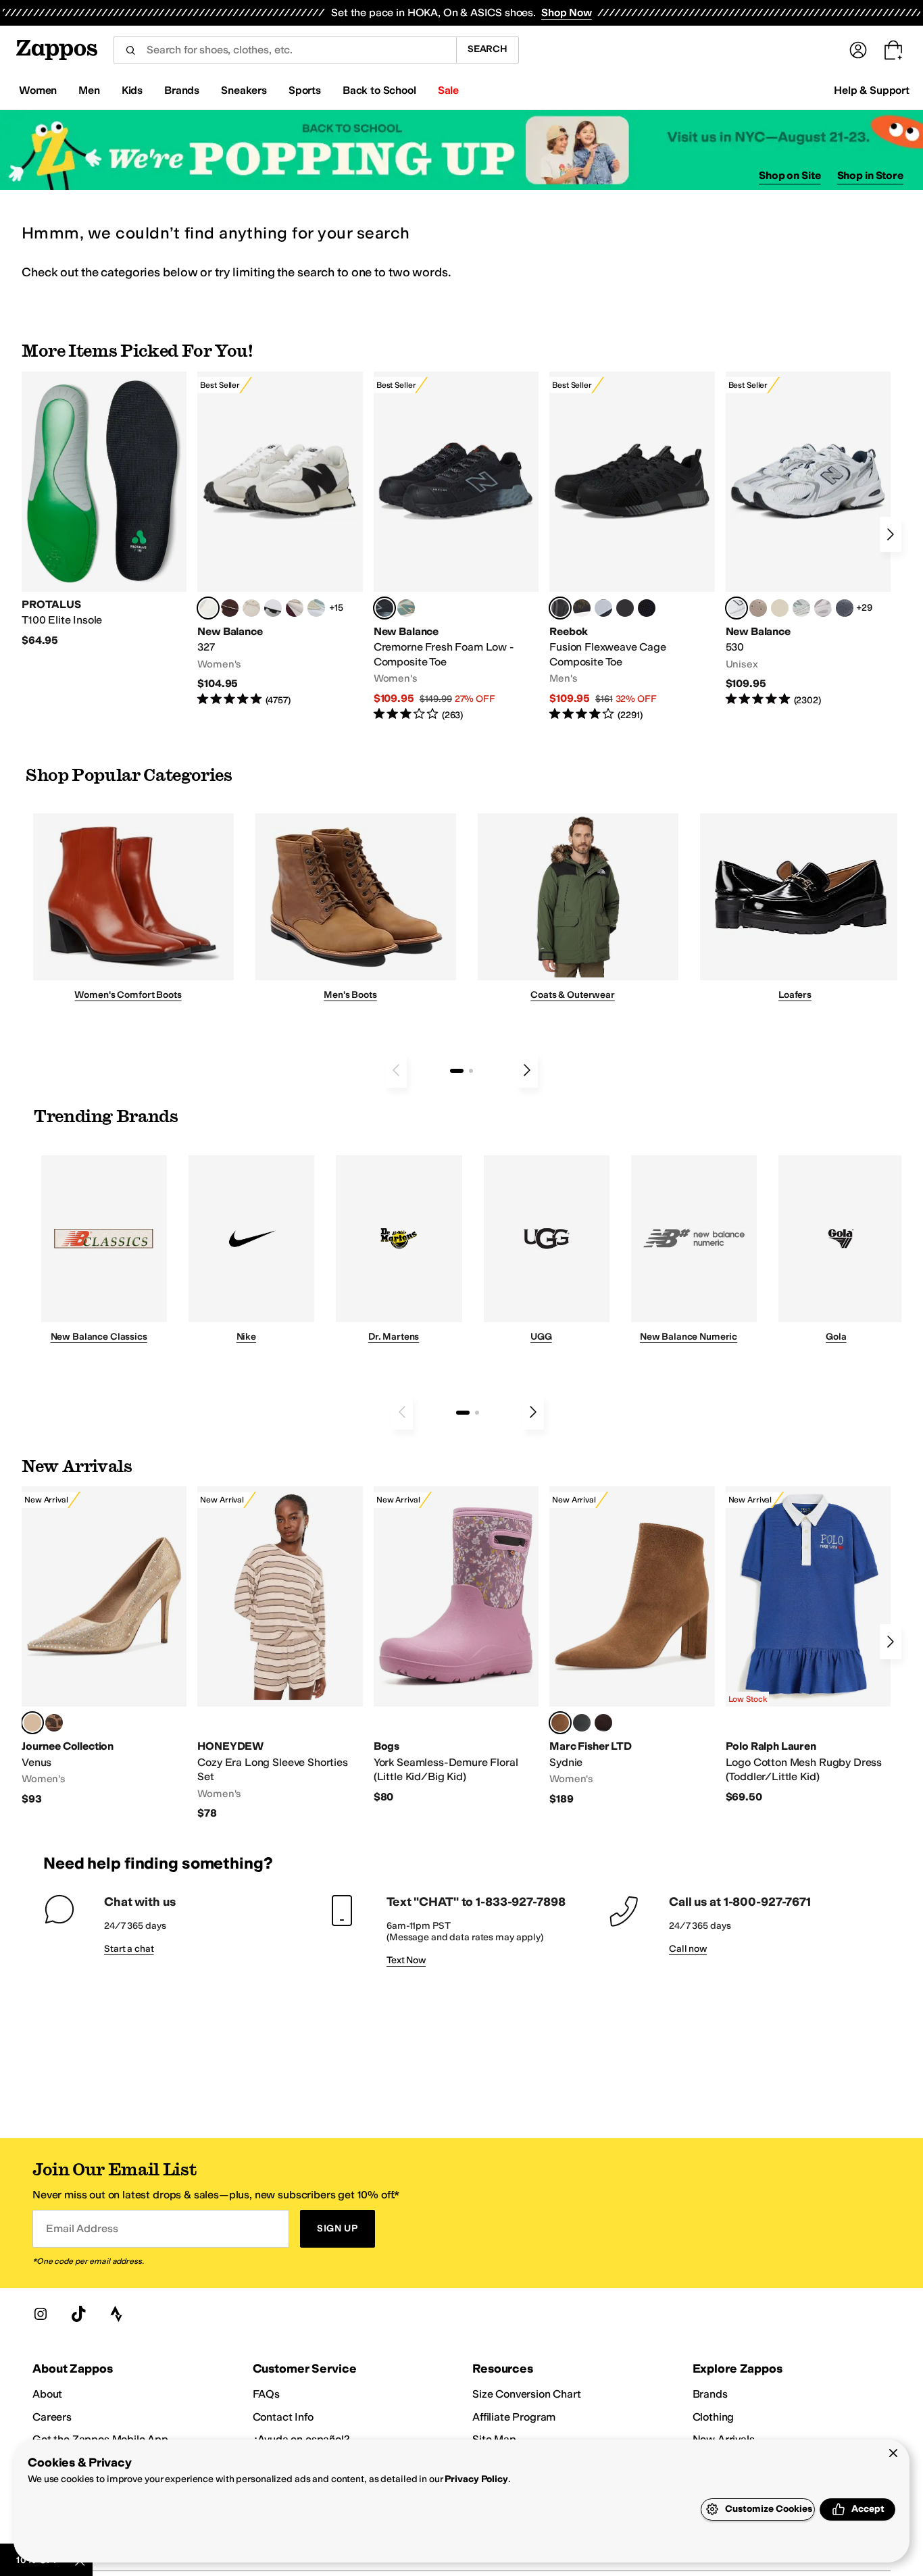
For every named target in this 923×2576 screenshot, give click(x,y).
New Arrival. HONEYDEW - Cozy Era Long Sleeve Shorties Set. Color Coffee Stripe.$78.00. (280, 1653)
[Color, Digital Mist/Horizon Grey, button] (273, 608)
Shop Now (567, 12)
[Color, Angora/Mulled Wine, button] (295, 608)
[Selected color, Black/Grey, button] (384, 608)
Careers (52, 2417)
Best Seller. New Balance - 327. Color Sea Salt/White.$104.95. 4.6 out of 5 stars (280, 539)
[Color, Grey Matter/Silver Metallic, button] (801, 608)
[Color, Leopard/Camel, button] (54, 1723)
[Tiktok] (78, 2314)
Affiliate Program (514, 2417)
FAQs (266, 2394)
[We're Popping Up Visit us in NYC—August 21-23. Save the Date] (461, 150)
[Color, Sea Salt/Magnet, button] (845, 608)
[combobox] (285, 50)
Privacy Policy (476, 2479)
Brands (710, 2394)
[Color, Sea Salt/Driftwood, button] (758, 608)
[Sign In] (858, 50)
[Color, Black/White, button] (647, 608)
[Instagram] (41, 2314)
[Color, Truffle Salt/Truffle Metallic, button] (823, 608)
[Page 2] (471, 1071)
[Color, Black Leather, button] (582, 1723)
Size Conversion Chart (527, 2394)
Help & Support (872, 90)
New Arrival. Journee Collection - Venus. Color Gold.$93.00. (104, 1646)
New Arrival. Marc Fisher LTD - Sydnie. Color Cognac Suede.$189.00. (632, 1646)
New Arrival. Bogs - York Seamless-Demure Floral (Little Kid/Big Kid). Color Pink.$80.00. (456, 1645)
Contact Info (283, 2417)
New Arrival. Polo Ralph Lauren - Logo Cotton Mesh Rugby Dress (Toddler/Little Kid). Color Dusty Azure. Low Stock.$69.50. (808, 1645)
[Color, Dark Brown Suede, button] (603, 1723)
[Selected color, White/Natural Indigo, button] (737, 608)
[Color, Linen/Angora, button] (251, 608)
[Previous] (396, 1070)
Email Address (82, 2228)
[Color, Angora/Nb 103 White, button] (316, 608)
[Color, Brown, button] (582, 608)
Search (488, 49)
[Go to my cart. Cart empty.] (893, 50)
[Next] (891, 534)
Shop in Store (870, 175)
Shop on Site (790, 175)
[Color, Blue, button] (625, 608)
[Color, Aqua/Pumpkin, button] (406, 608)
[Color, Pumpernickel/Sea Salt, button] (230, 608)
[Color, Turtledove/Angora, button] (780, 608)
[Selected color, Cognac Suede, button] (560, 1723)
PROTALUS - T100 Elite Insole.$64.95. (104, 510)
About (47, 2394)
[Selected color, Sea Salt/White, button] (208, 608)
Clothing (714, 2417)
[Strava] (116, 2314)
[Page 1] (457, 1071)
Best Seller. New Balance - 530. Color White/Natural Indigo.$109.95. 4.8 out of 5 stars (808, 539)
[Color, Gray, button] (603, 608)
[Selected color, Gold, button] (32, 1723)
